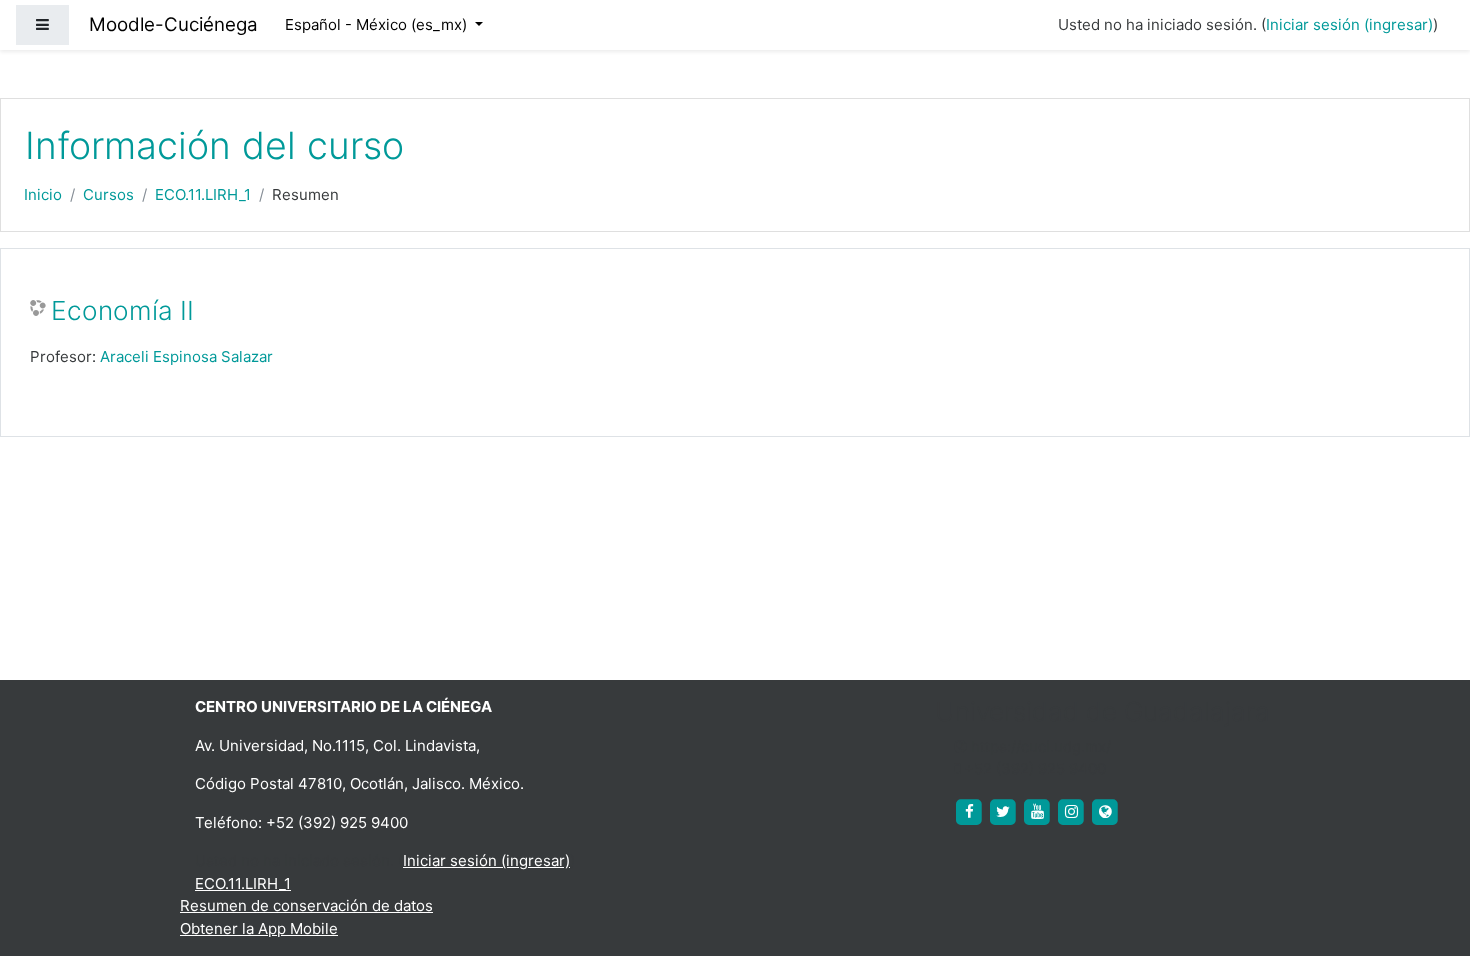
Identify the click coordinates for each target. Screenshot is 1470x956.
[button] (1425, 858)
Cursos (108, 194)
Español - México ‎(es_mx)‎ (378, 24)
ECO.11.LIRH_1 (203, 194)
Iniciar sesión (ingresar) (1349, 24)
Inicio (43, 194)
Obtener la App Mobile (259, 928)
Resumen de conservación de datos (306, 905)
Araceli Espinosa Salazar (186, 356)
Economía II (122, 310)
